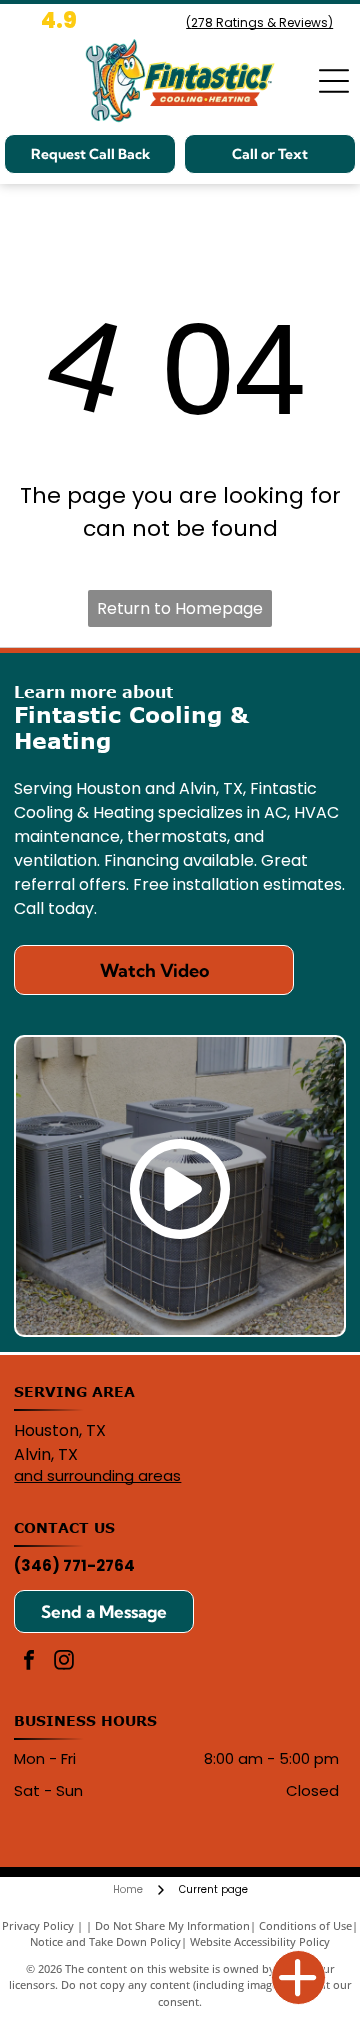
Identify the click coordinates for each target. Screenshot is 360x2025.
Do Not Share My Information (172, 1925)
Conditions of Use (305, 1925)
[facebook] (29, 1662)
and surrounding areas (97, 1475)
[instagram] (64, 1662)
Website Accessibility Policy (260, 1941)
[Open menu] (334, 81)
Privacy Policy (38, 1925)
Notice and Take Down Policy (105, 1941)
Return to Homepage (180, 608)
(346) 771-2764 (74, 1565)
